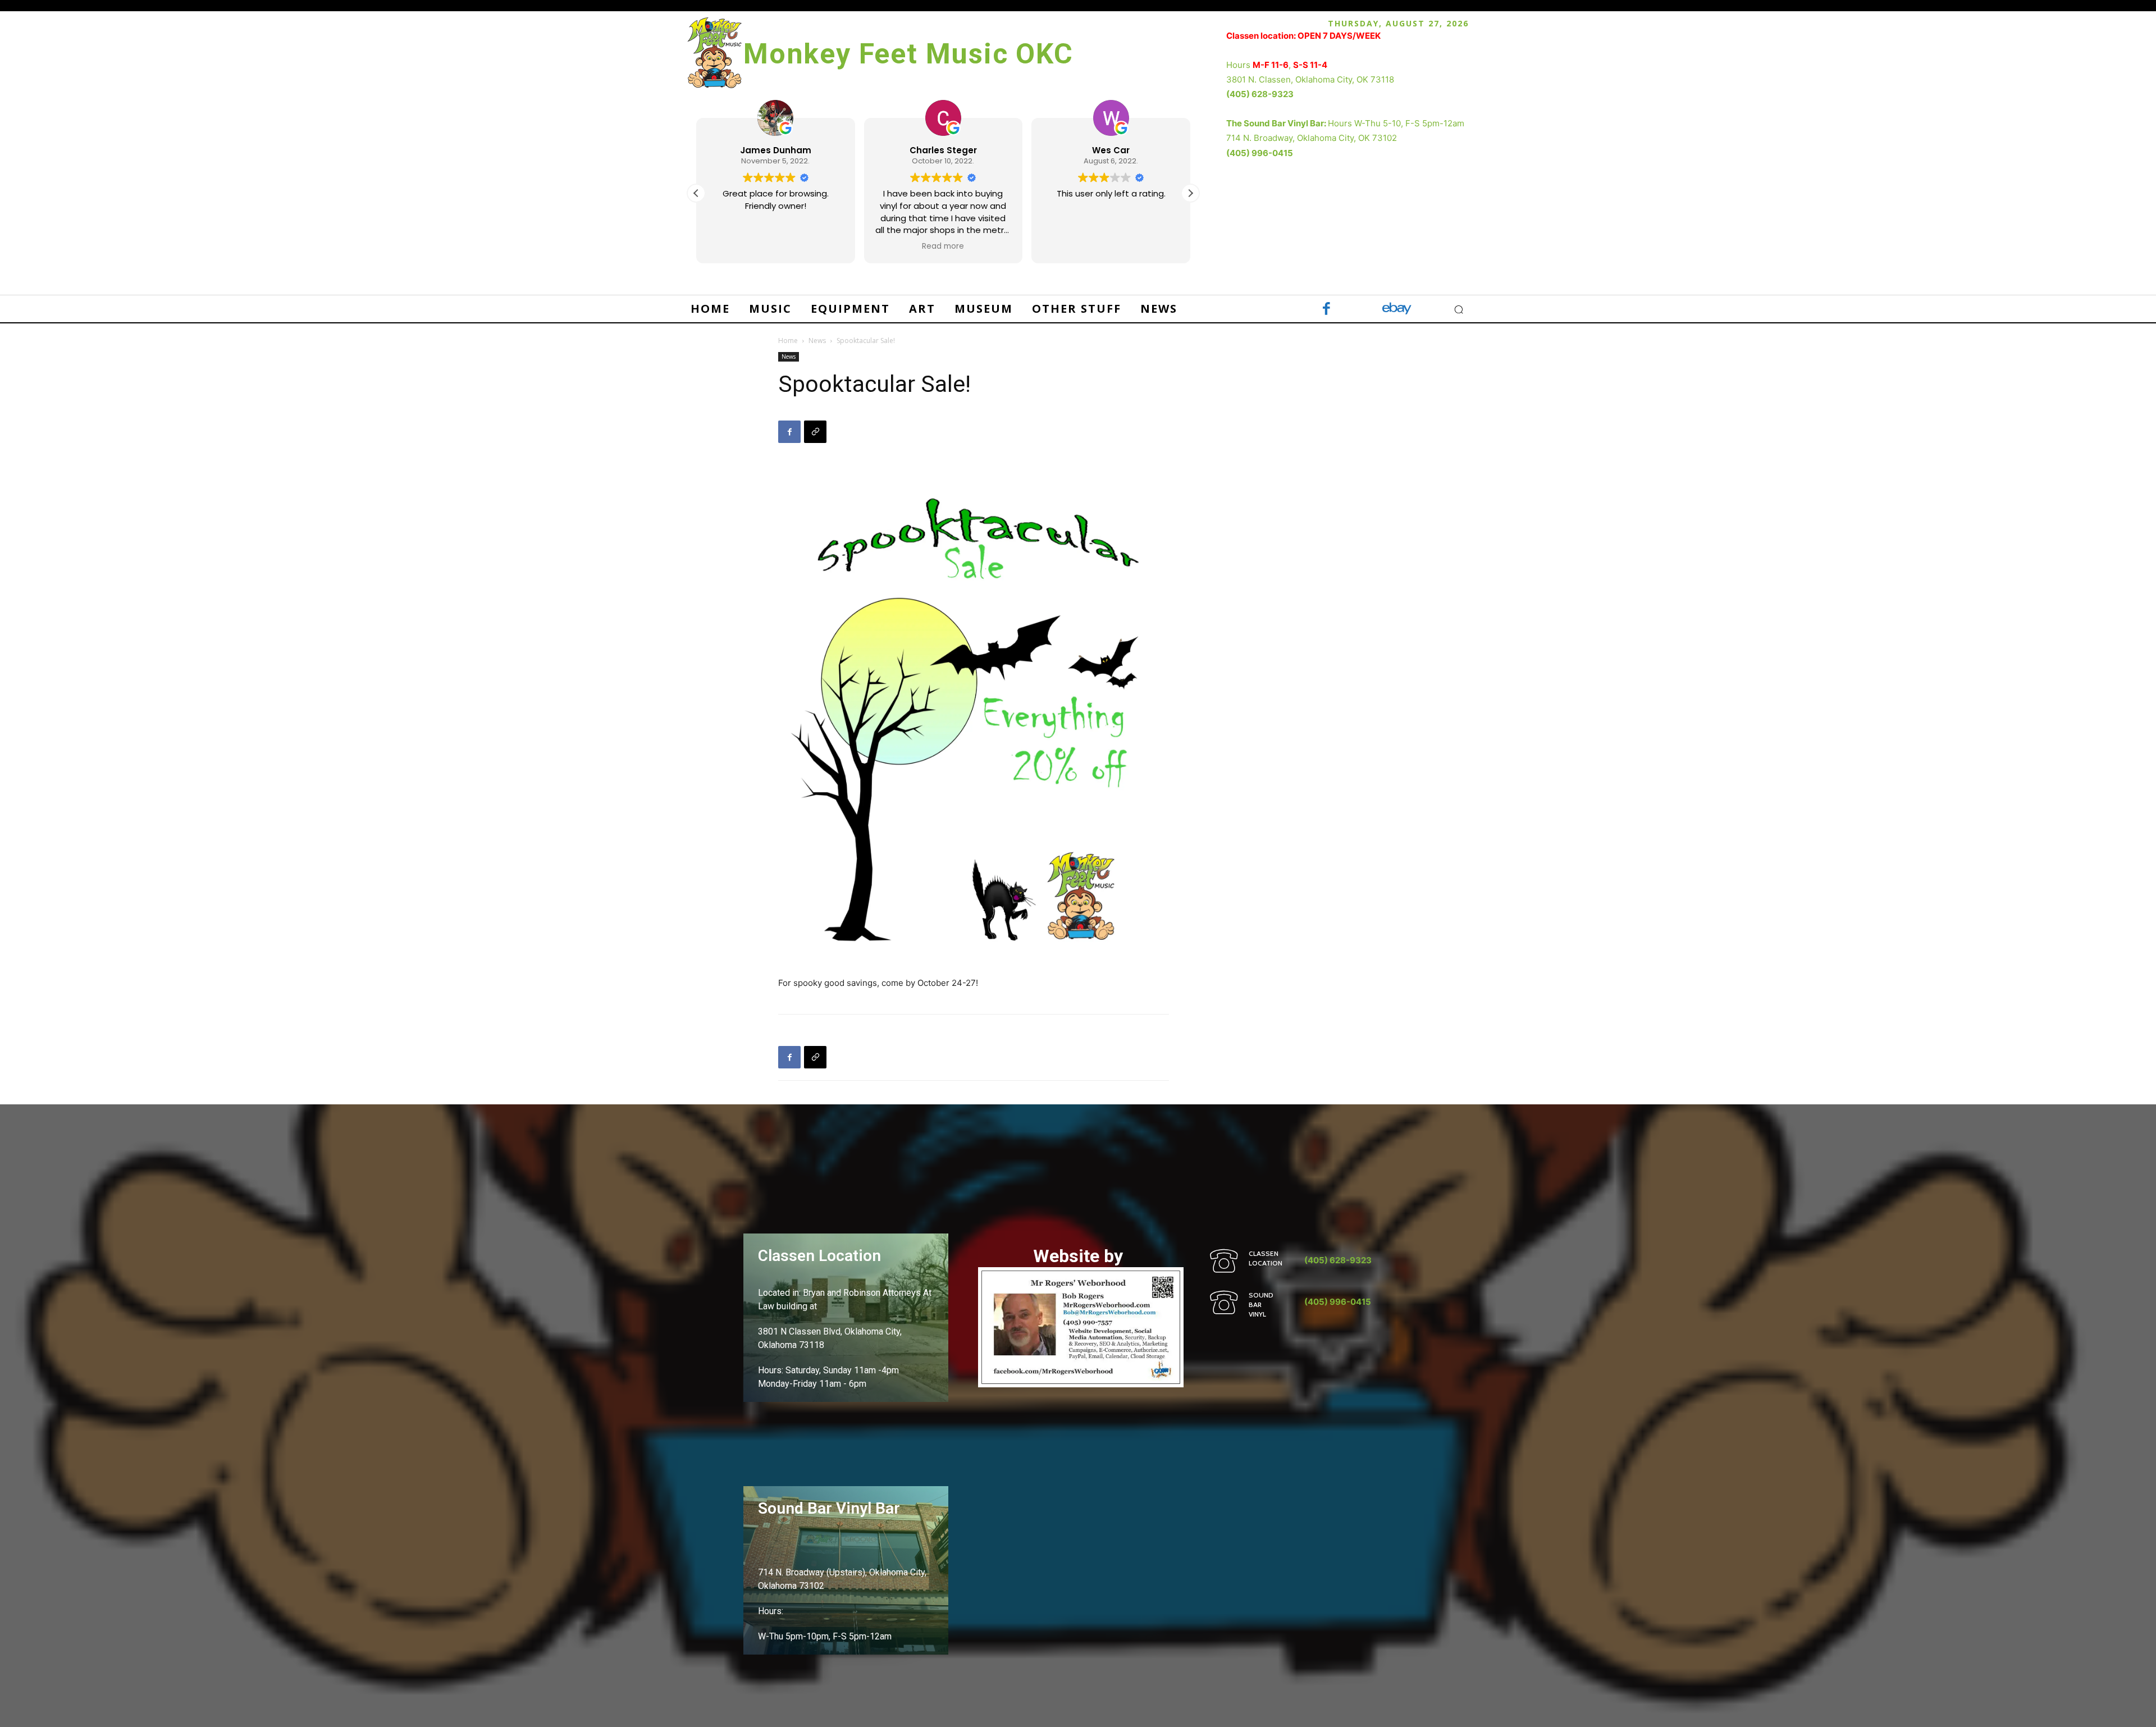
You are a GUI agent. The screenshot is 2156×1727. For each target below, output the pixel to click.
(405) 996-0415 (1260, 153)
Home (788, 341)
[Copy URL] (815, 432)
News (817, 341)
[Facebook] (1326, 310)
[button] (1190, 193)
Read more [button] (943, 246)
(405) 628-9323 (1260, 94)
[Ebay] (1397, 310)
